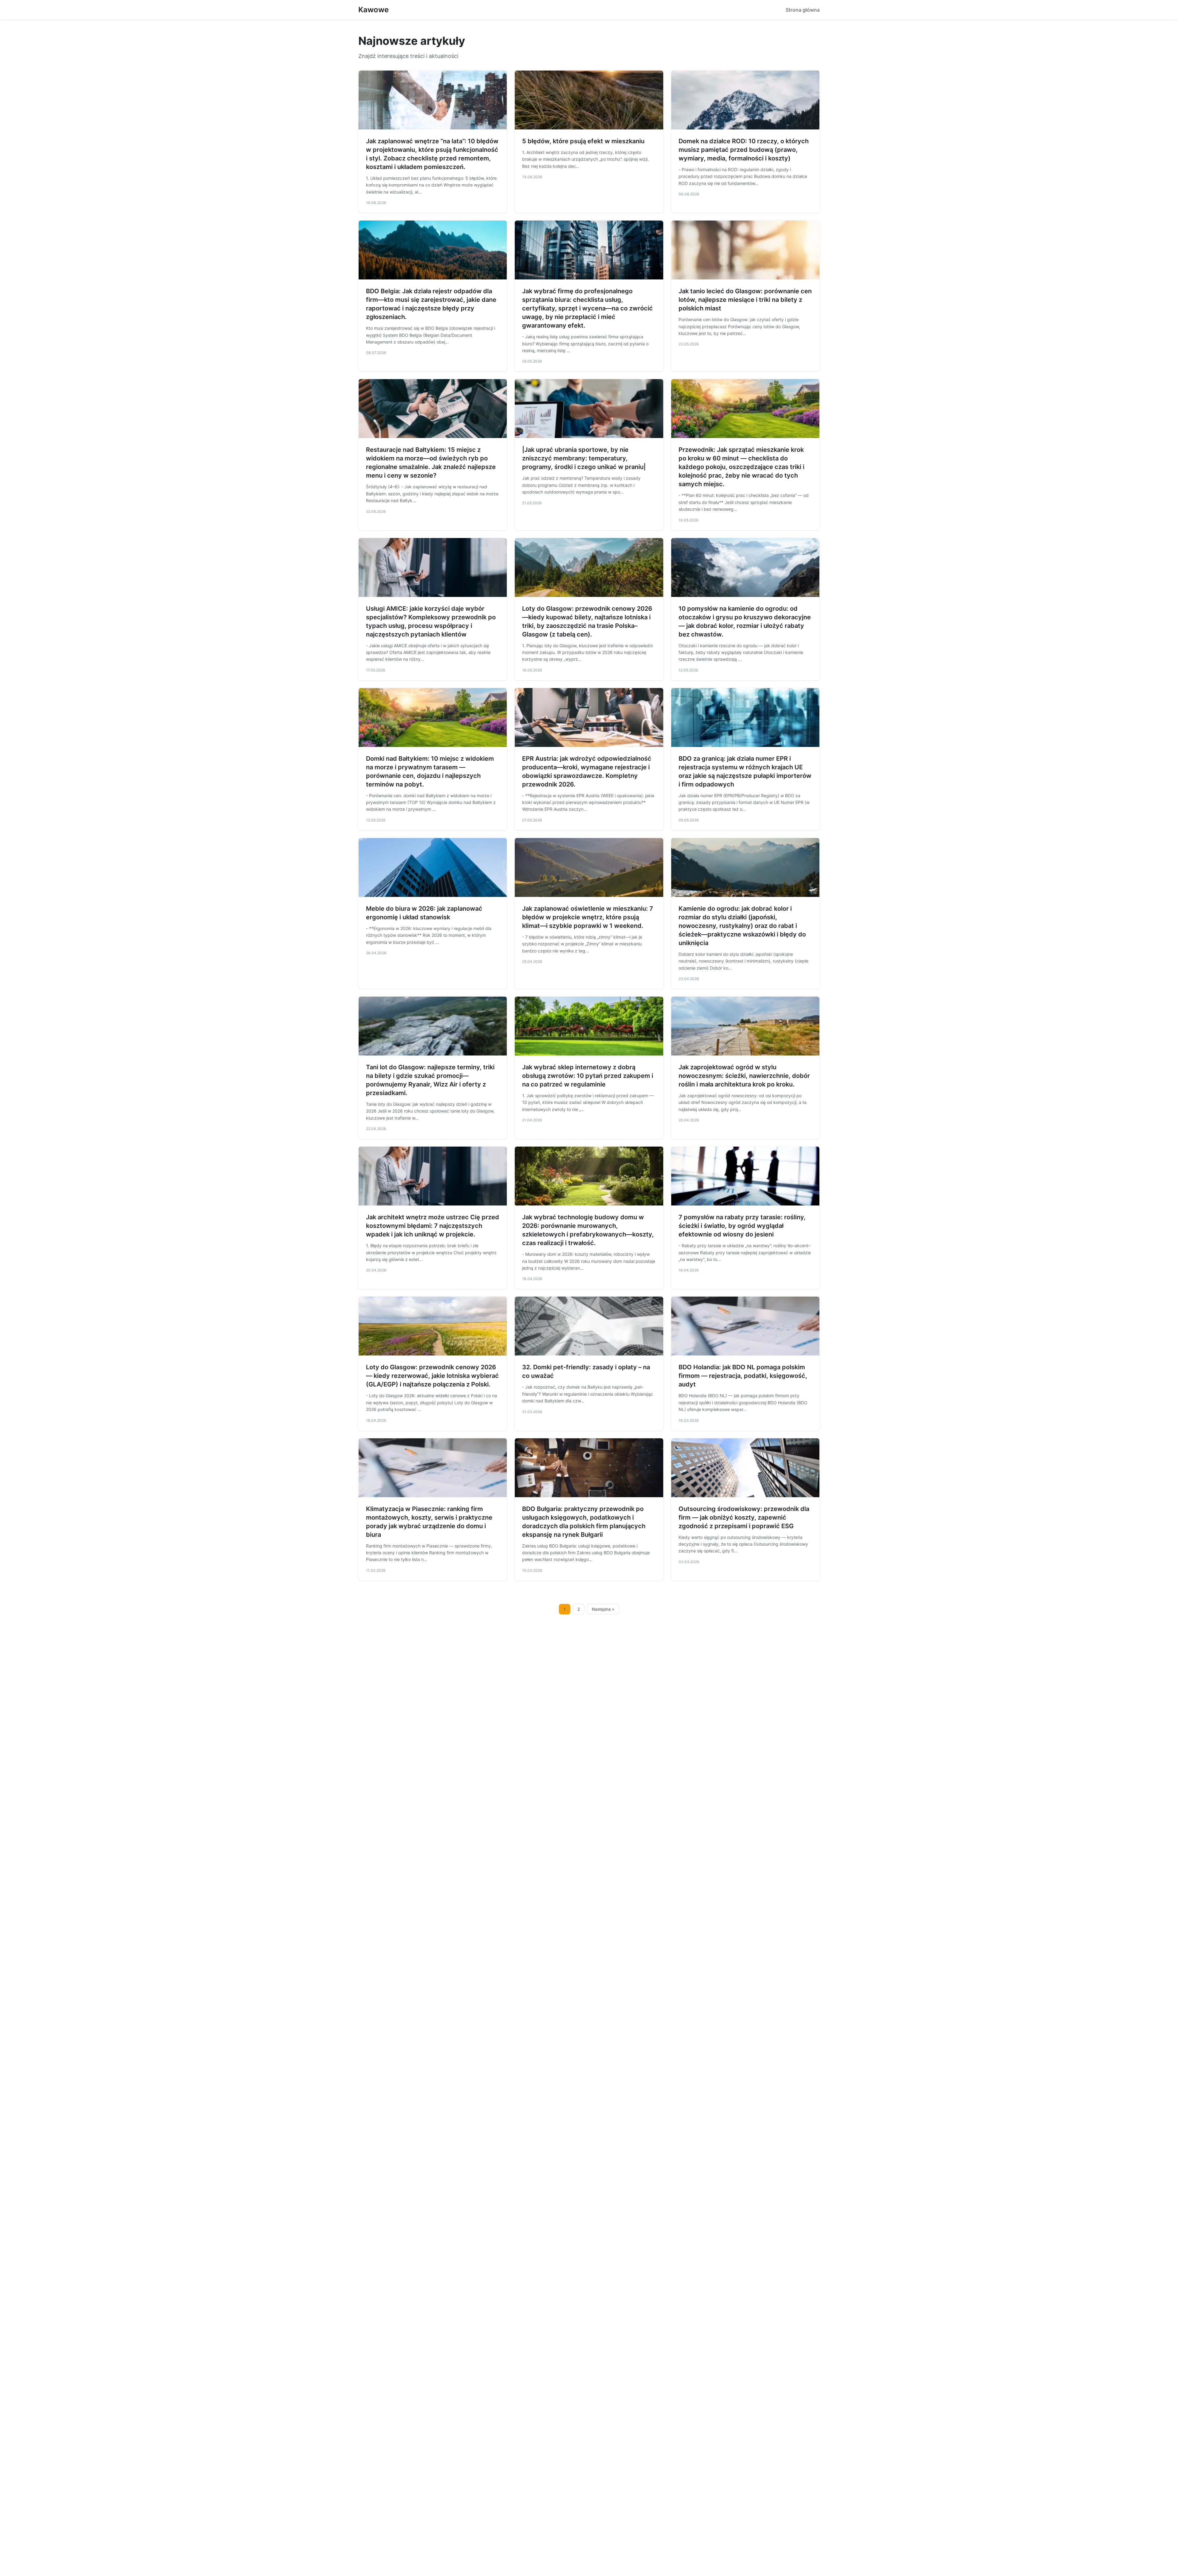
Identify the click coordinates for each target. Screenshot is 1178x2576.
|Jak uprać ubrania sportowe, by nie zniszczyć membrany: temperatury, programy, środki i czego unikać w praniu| (584, 458)
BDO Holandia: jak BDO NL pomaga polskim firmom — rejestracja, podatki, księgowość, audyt (743, 1376)
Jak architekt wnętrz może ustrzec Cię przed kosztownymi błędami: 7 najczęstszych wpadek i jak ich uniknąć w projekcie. (433, 1226)
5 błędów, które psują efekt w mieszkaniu (583, 141)
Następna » (603, 1609)
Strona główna (803, 10)
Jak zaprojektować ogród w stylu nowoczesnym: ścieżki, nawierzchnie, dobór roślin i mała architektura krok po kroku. (744, 1076)
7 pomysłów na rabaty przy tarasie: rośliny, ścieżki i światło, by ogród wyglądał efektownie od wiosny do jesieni (742, 1226)
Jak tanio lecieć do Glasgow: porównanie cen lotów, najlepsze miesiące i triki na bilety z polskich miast (745, 300)
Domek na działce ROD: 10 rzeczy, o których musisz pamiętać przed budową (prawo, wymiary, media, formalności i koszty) (744, 150)
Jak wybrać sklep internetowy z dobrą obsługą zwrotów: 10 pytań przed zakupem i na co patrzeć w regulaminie (588, 1076)
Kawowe (373, 10)
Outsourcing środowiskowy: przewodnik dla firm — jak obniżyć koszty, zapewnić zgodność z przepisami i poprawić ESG (744, 1517)
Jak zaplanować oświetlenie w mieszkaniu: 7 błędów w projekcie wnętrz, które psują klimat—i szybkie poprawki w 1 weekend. (588, 917)
